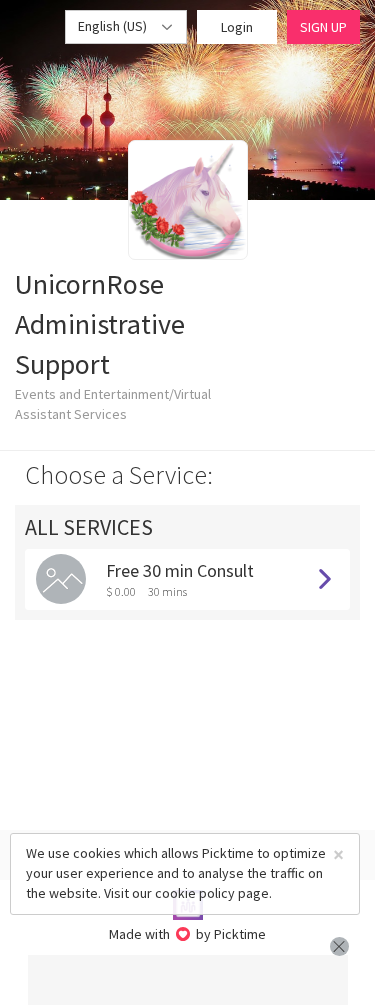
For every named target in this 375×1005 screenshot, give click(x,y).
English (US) (114, 26)
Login (237, 27)
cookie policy (195, 893)
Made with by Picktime (187, 934)
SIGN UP (323, 27)
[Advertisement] (188, 980)
